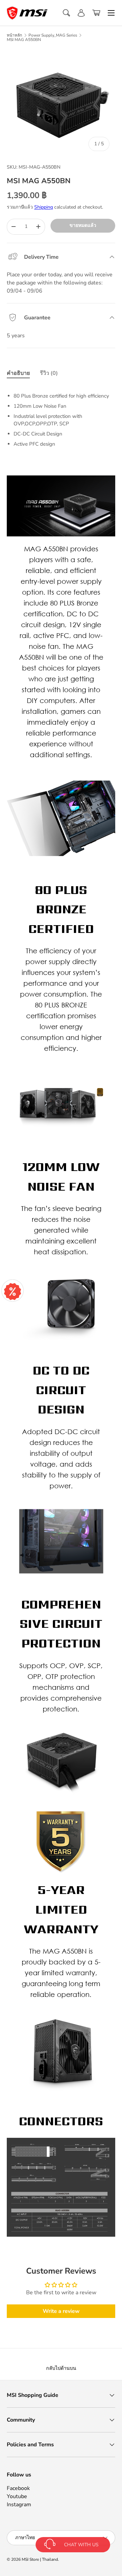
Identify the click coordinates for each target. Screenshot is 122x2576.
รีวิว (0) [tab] (49, 373)
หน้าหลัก (14, 35)
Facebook (18, 2488)
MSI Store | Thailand (40, 2559)
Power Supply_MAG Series (53, 35)
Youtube (17, 2496)
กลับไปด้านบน (61, 2368)
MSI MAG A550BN (24, 40)
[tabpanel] (61, 417)
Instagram (19, 2505)
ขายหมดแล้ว (83, 225)
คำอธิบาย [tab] (18, 373)
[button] (96, 13)
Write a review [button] (61, 2311)
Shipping (44, 207)
